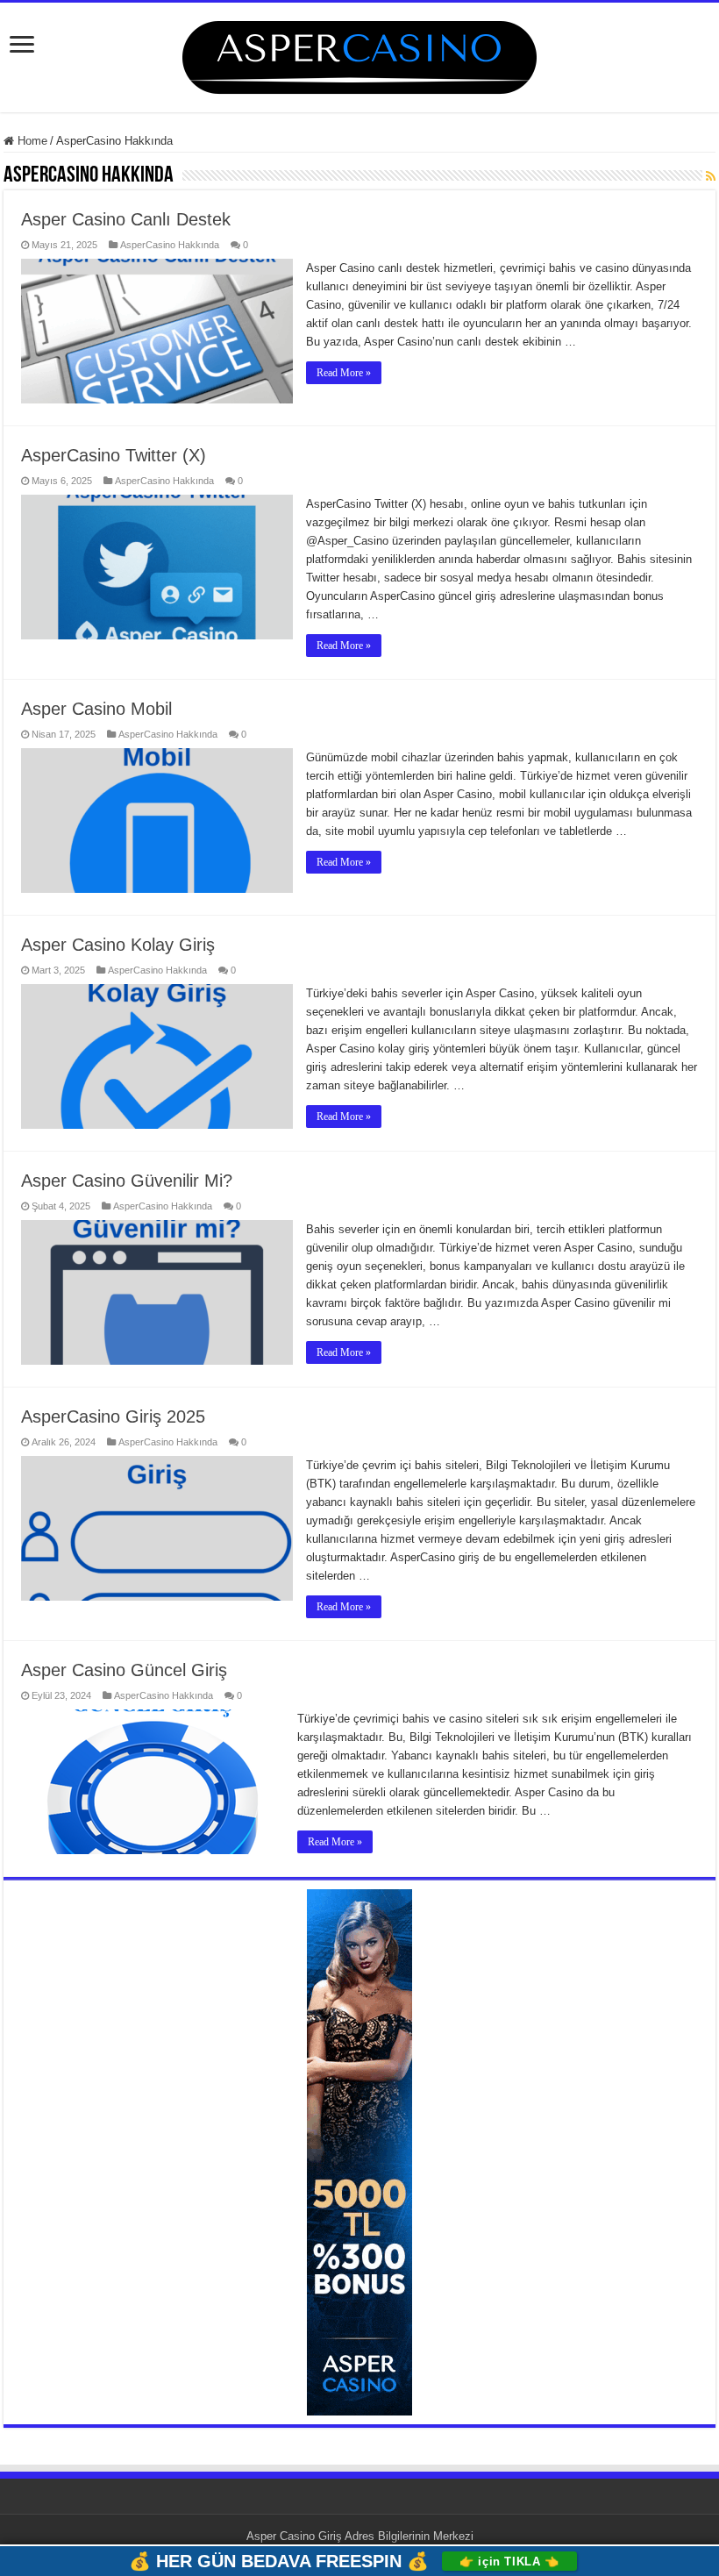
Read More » (344, 373)
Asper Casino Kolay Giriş (118, 945)
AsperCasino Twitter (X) (114, 455)
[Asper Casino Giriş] (359, 54)
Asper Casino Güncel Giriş (124, 1670)
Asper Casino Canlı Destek (126, 219)
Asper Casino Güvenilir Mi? (127, 1181)
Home (31, 141)
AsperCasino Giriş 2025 (113, 1416)
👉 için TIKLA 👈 (509, 2562)
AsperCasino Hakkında (170, 245)
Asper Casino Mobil (96, 709)
